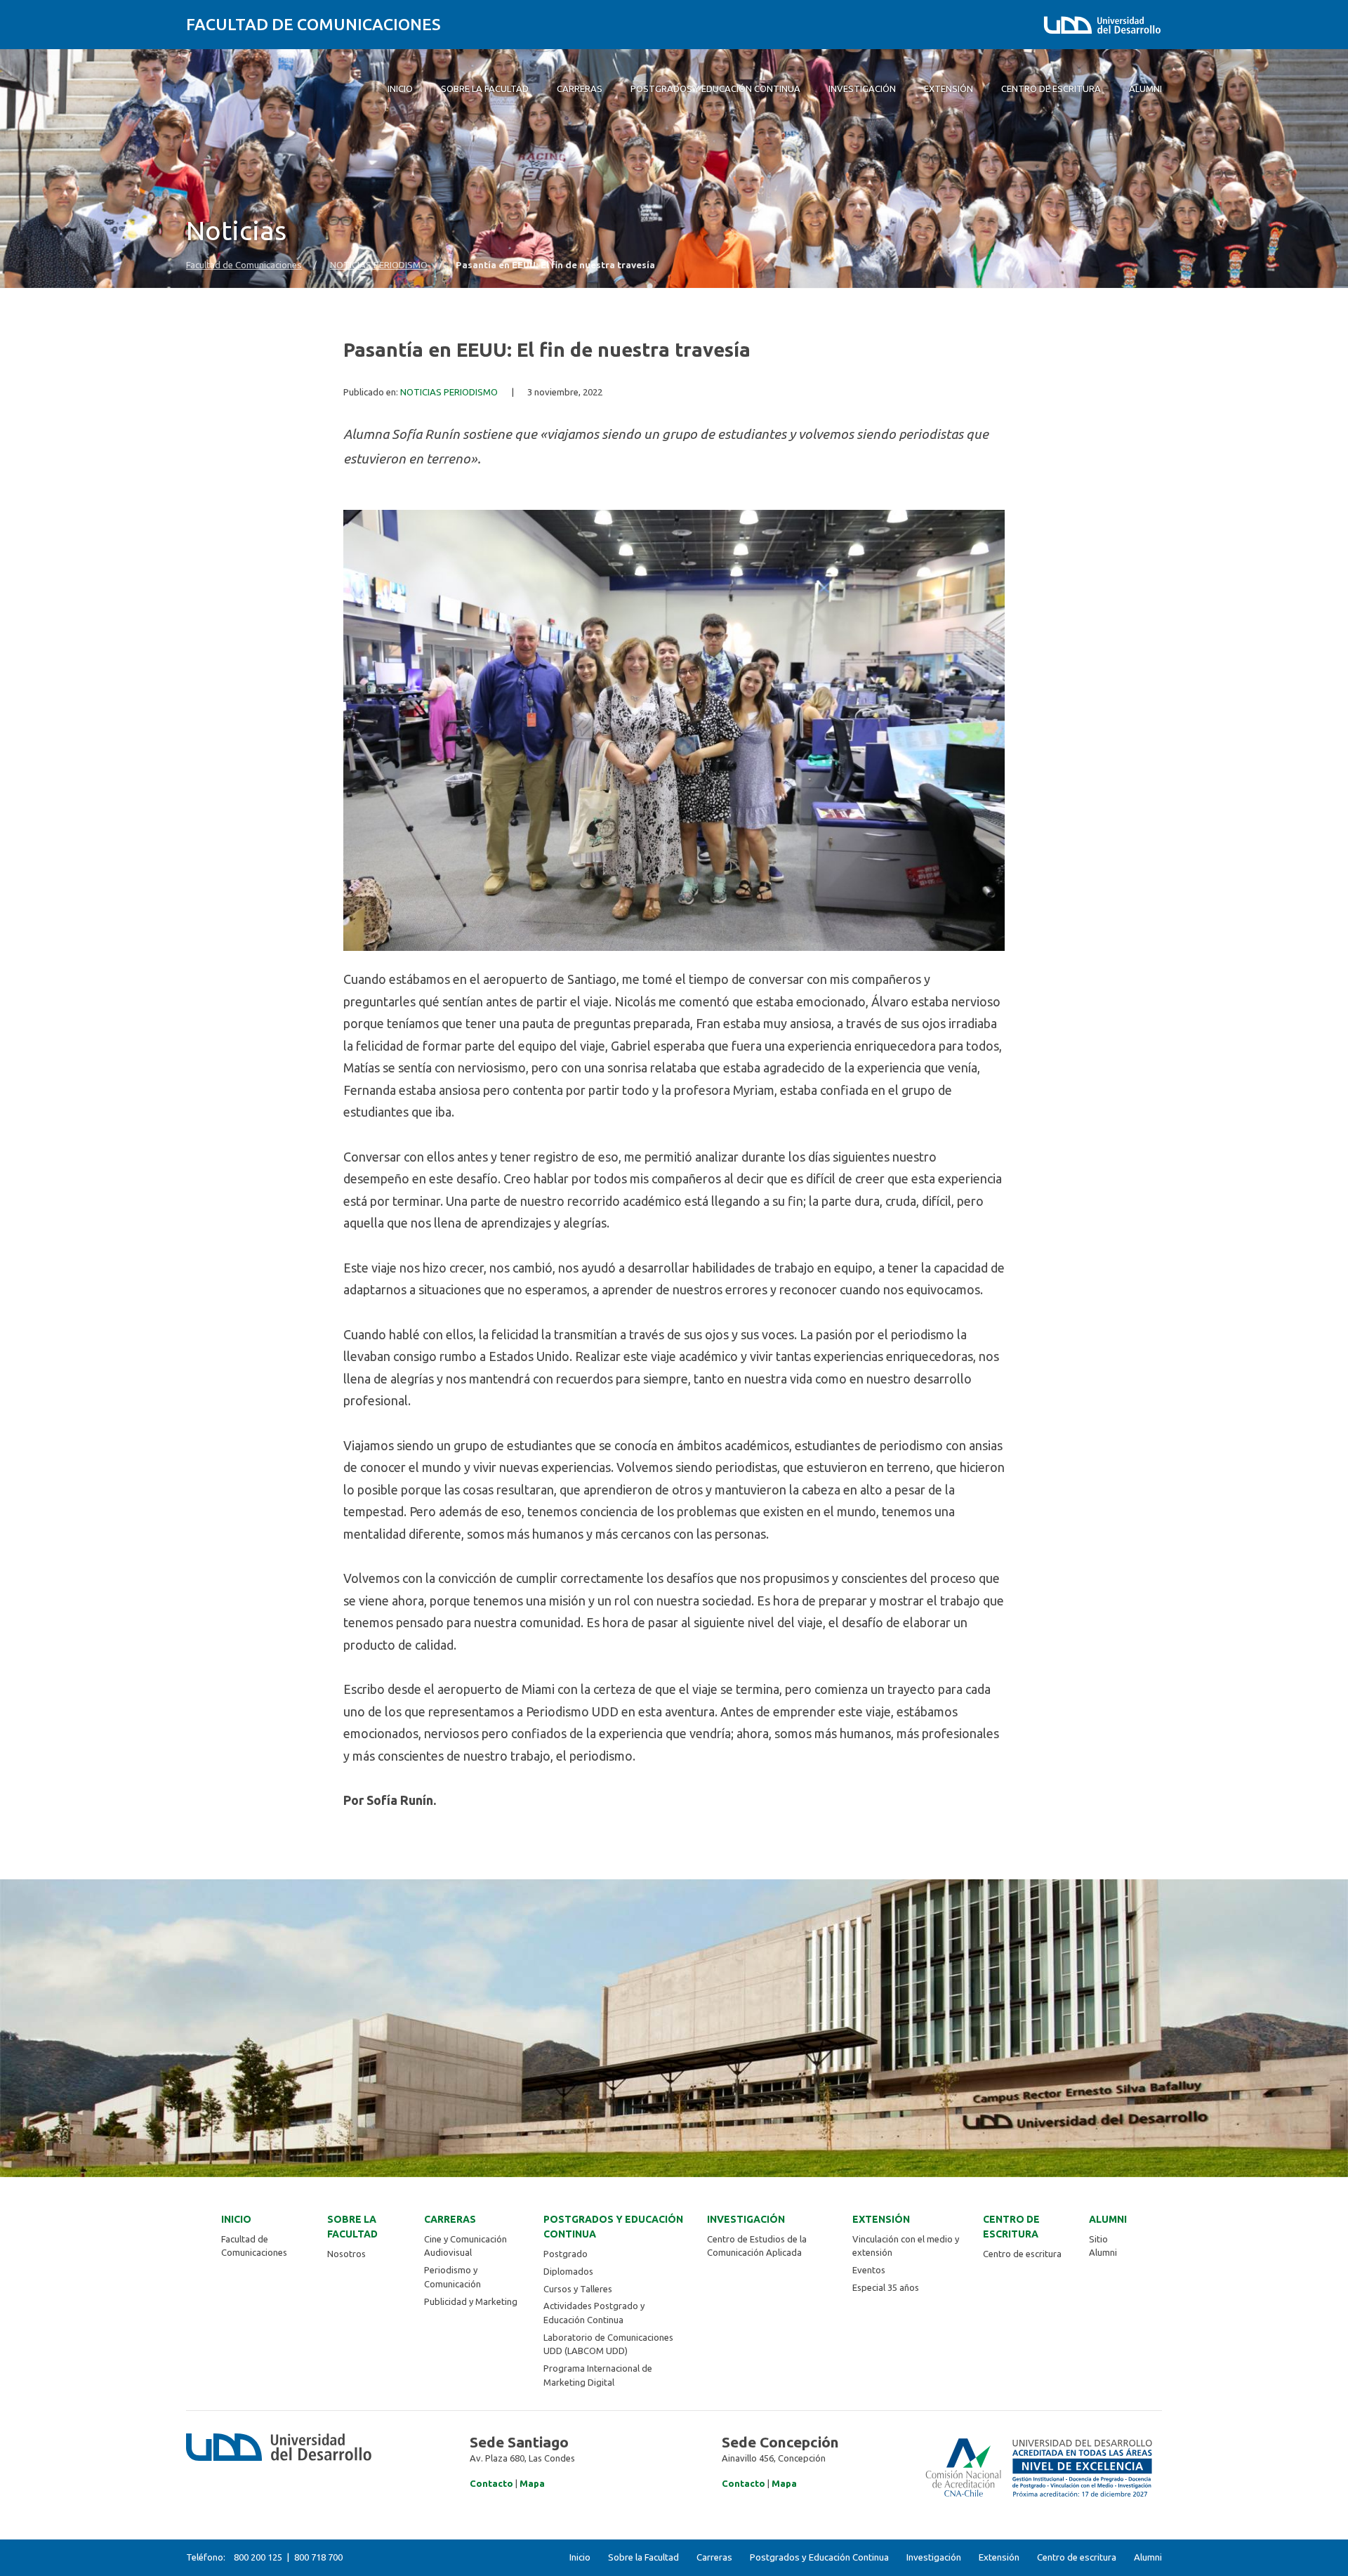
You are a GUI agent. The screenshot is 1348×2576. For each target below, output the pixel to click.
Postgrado (566, 2254)
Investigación (746, 2219)
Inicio (236, 2219)
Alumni (1108, 2219)
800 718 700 (318, 2557)
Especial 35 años (886, 2287)
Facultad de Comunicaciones (313, 24)
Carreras (450, 2219)
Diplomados (568, 2271)
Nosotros (346, 2254)
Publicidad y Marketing (471, 2301)
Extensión (881, 2219)
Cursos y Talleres (578, 2289)
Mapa (532, 2483)
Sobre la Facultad (352, 2227)
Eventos (869, 2270)
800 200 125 (258, 2557)
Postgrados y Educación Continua (613, 2227)
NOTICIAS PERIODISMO (379, 265)
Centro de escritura (1011, 2227)
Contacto (491, 2483)
